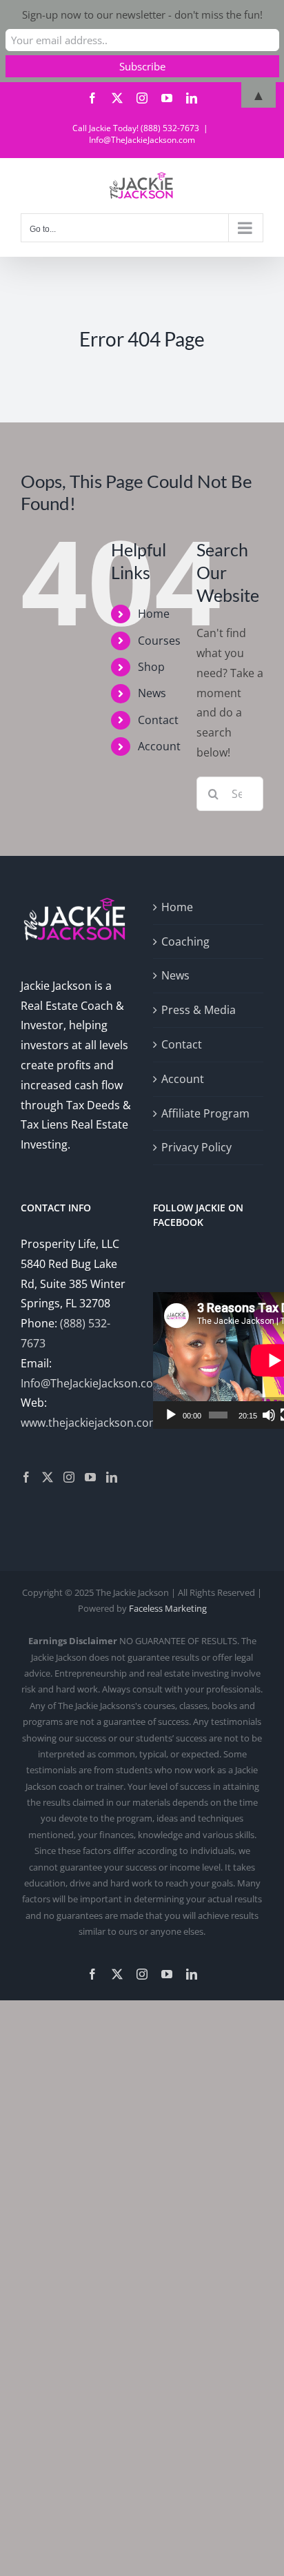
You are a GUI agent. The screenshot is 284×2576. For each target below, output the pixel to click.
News (152, 693)
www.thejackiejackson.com (90, 1423)
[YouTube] (90, 1477)
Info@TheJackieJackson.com (142, 140)
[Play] (171, 1415)
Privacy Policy (196, 1147)
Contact (158, 720)
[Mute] (269, 1415)
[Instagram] (69, 1477)
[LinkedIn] (112, 1477)
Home (154, 614)
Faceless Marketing (168, 1608)
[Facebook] (26, 1477)
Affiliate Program (205, 1113)
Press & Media (199, 1010)
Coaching (185, 941)
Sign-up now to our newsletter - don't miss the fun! (142, 14)
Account (159, 746)
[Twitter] (48, 1477)
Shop (151, 667)
